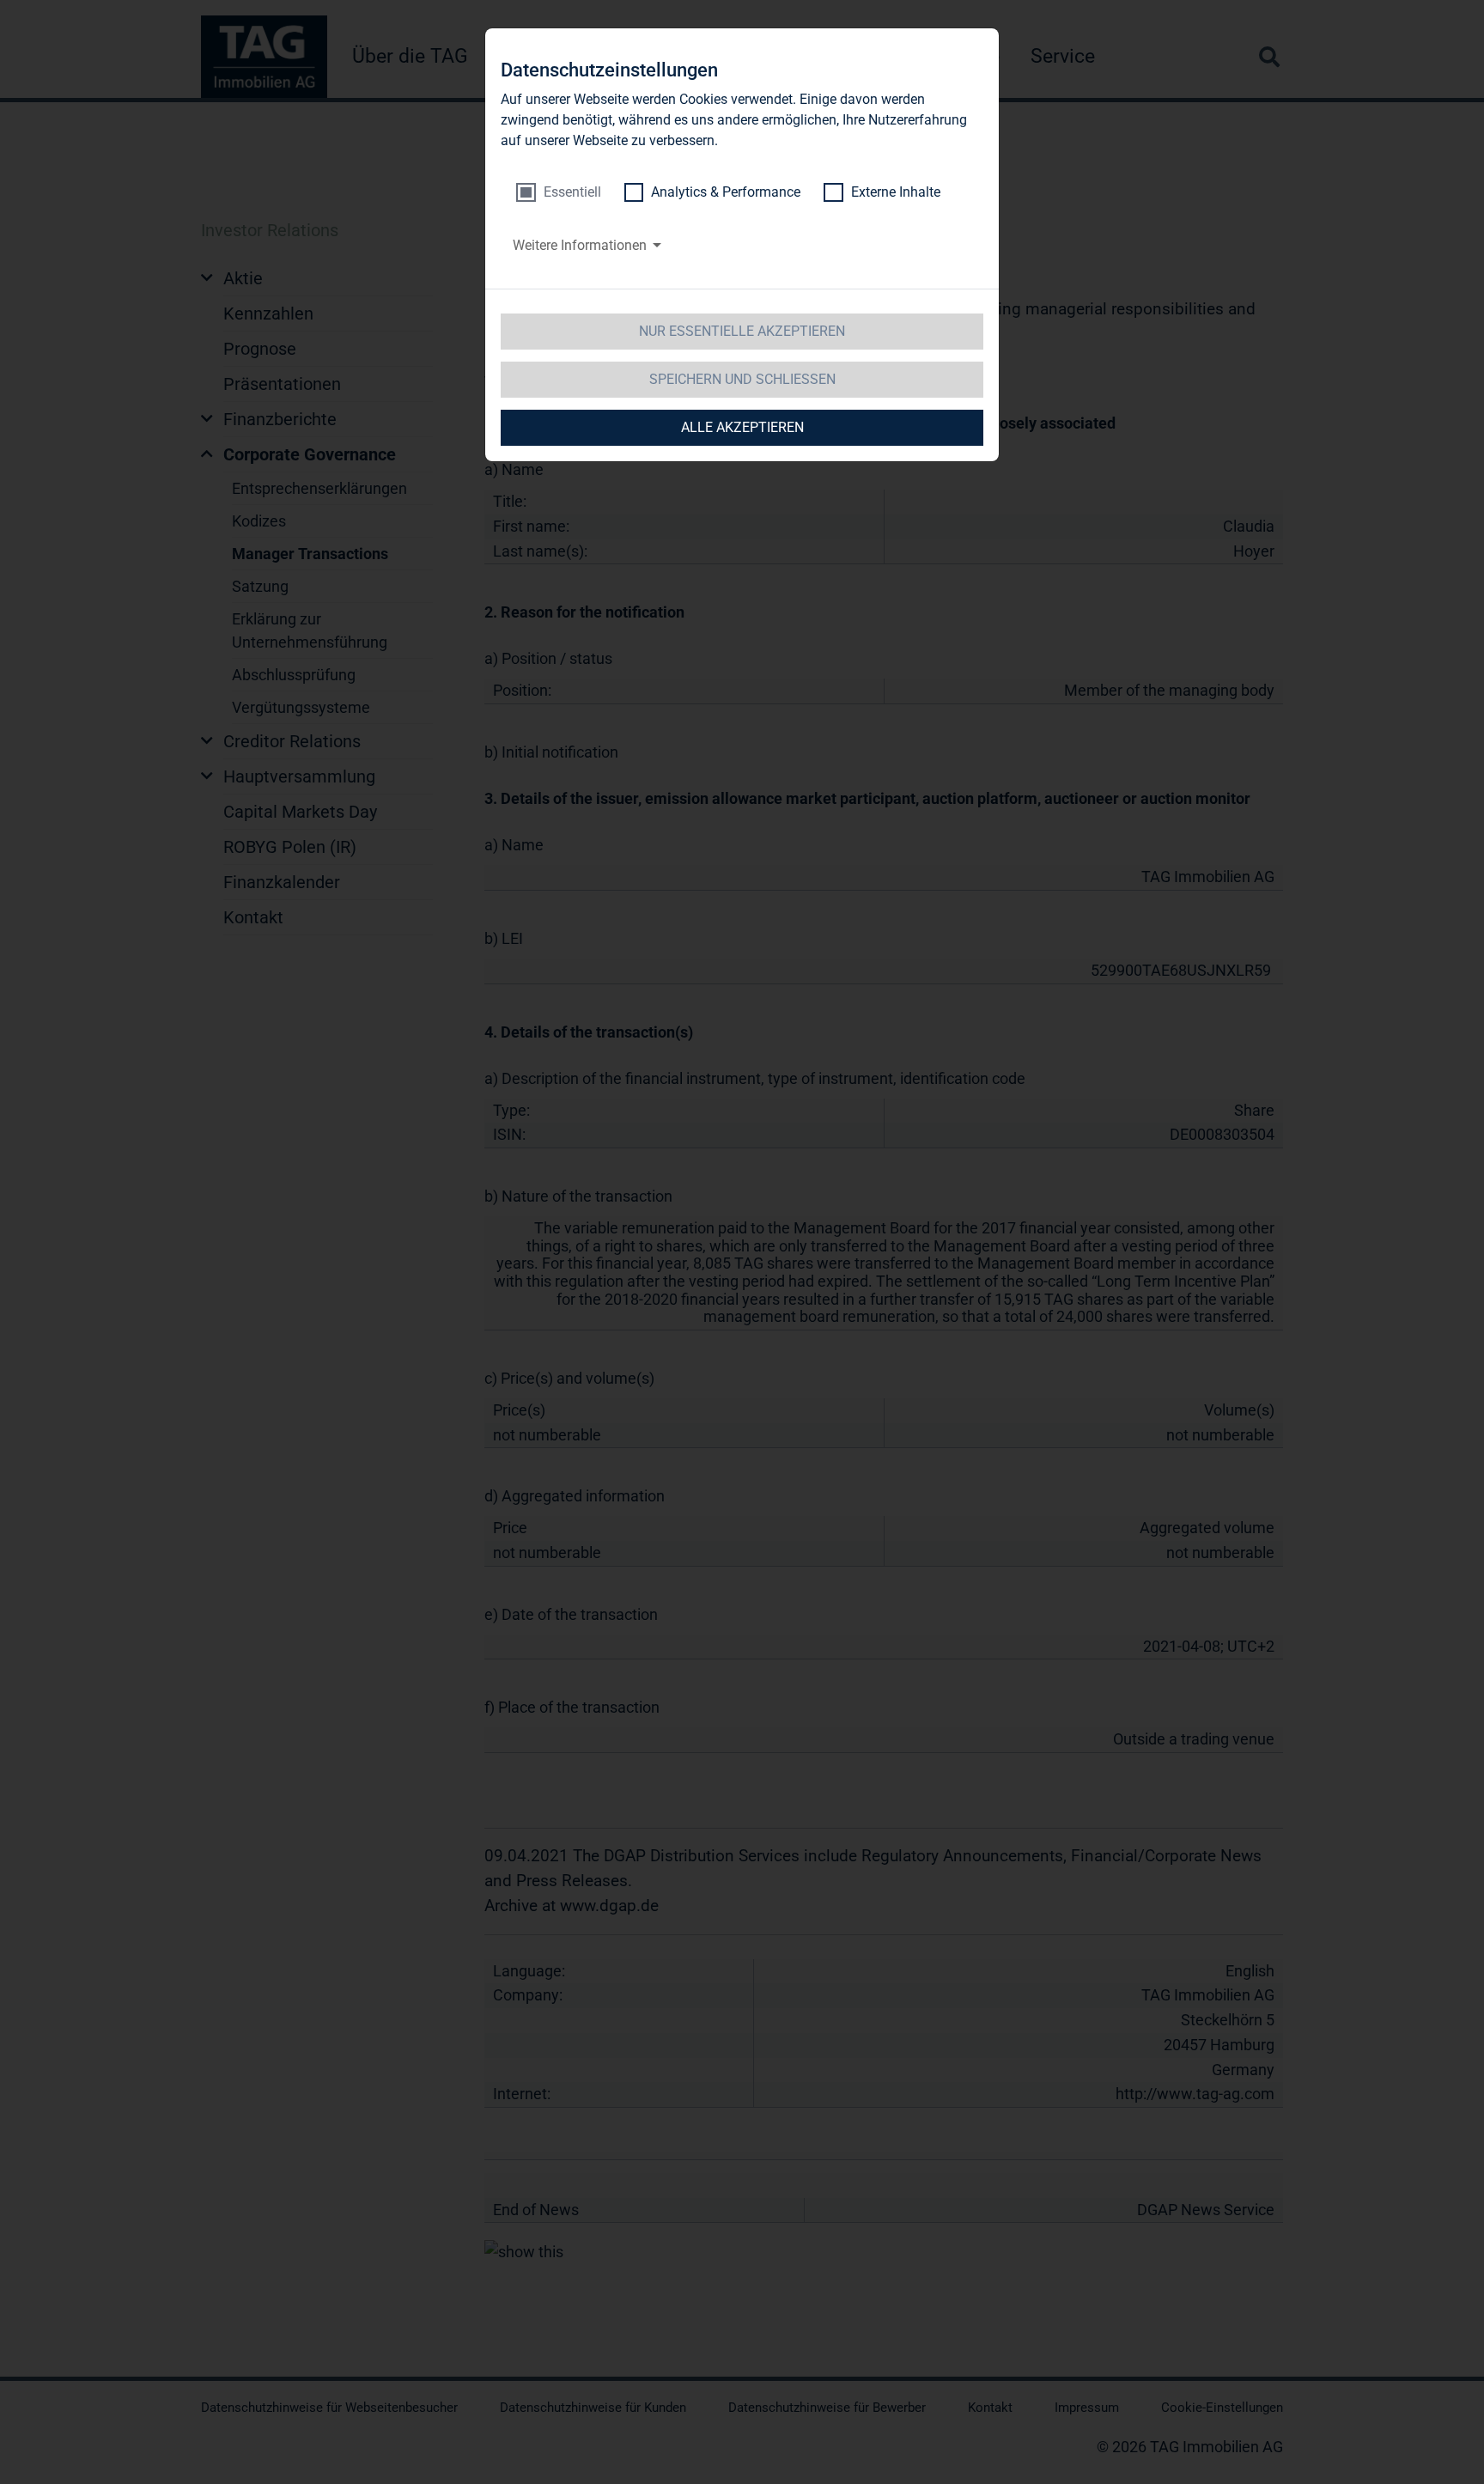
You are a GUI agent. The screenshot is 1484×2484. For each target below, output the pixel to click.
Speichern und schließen (742, 379)
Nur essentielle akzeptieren (742, 331)
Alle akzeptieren (742, 427)
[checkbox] (559, 192)
